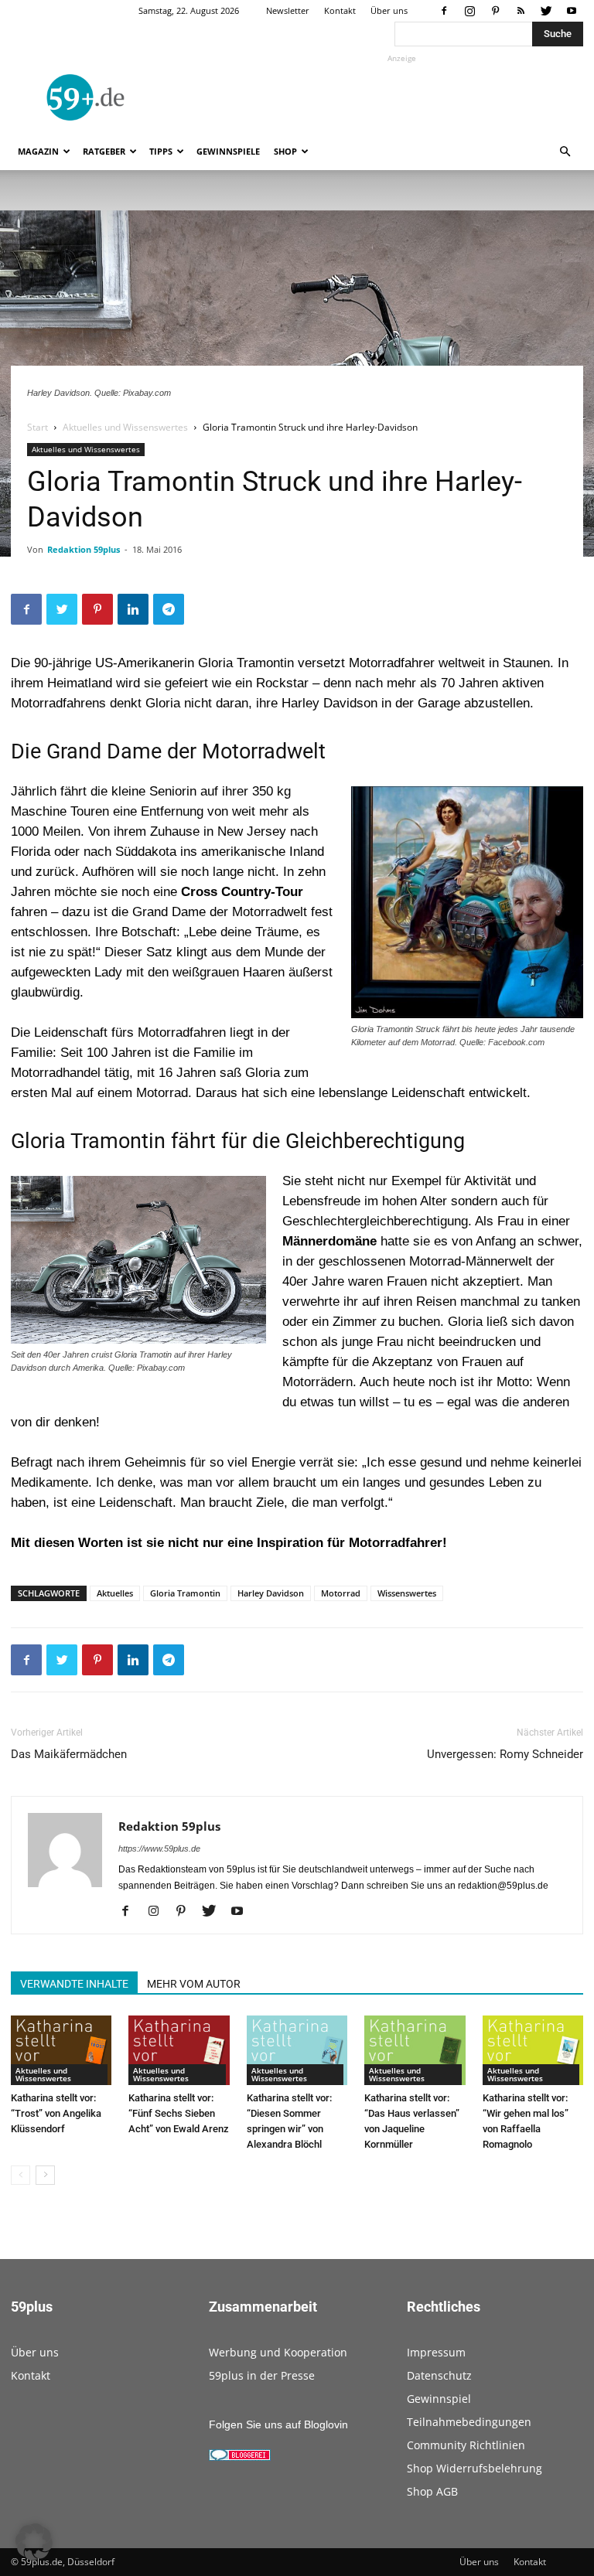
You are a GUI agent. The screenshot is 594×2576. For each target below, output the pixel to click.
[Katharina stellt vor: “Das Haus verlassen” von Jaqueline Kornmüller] (415, 2050)
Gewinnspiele (228, 151)
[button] (565, 152)
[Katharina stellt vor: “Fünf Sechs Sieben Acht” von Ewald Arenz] (179, 2050)
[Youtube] (572, 11)
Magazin (38, 151)
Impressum (436, 2352)
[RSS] (521, 11)
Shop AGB (432, 2491)
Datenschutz (439, 2375)
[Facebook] (444, 11)
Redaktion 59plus (84, 549)
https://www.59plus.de (159, 1849)
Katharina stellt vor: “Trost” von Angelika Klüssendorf (56, 2113)
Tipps (161, 151)
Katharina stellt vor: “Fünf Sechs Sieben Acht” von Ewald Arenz (179, 2113)
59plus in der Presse (262, 2375)
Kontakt (340, 10)
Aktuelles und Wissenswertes (125, 427)
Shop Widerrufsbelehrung (475, 2468)
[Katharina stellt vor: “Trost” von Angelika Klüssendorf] (61, 2050)
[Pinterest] (495, 11)
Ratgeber (104, 151)
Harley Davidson (271, 1593)
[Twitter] (546, 11)
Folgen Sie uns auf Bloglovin (278, 2424)
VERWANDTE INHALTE (74, 1984)
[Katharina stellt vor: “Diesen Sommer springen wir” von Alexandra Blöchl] (297, 2050)
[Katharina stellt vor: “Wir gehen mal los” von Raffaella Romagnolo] (533, 2050)
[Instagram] (469, 11)
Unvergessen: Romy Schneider (505, 1754)
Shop (285, 151)
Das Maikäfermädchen (69, 1754)
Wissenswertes (407, 1593)
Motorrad (341, 1593)
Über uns (389, 10)
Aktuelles (115, 1593)
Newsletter (288, 10)
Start (38, 427)
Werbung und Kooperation (278, 2352)
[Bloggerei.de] (240, 2457)
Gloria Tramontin (185, 1593)
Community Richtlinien (466, 2445)
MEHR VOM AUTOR (194, 1984)
